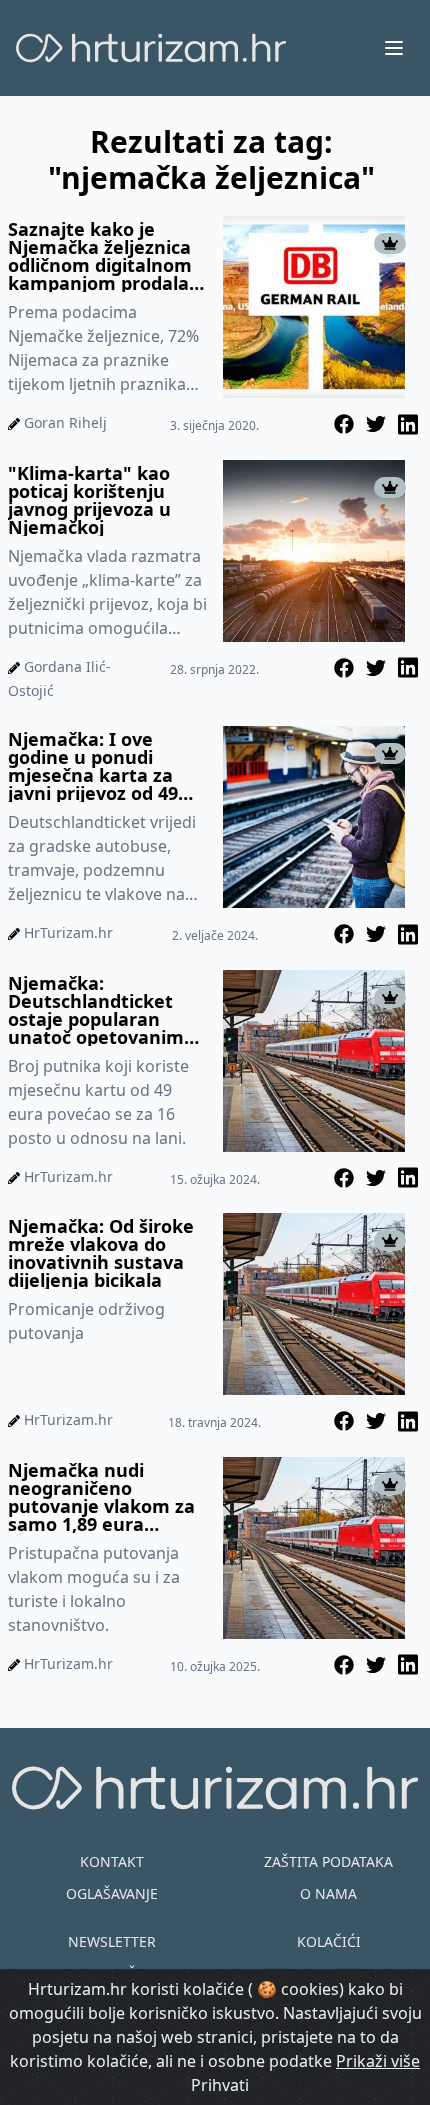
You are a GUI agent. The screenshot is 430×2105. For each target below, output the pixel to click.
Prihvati (220, 2085)
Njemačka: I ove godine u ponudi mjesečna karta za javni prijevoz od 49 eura (93, 766)
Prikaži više (378, 2061)
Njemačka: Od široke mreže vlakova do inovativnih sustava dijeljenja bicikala (101, 1253)
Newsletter (112, 1941)
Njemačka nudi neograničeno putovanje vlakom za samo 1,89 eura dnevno (101, 1497)
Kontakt (112, 1861)
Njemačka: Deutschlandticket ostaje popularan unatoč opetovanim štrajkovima (96, 1010)
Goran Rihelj (65, 422)
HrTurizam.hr (68, 932)
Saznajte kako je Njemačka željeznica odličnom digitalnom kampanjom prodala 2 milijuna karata (106, 256)
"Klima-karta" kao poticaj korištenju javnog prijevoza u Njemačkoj (89, 500)
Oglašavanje (112, 1893)
